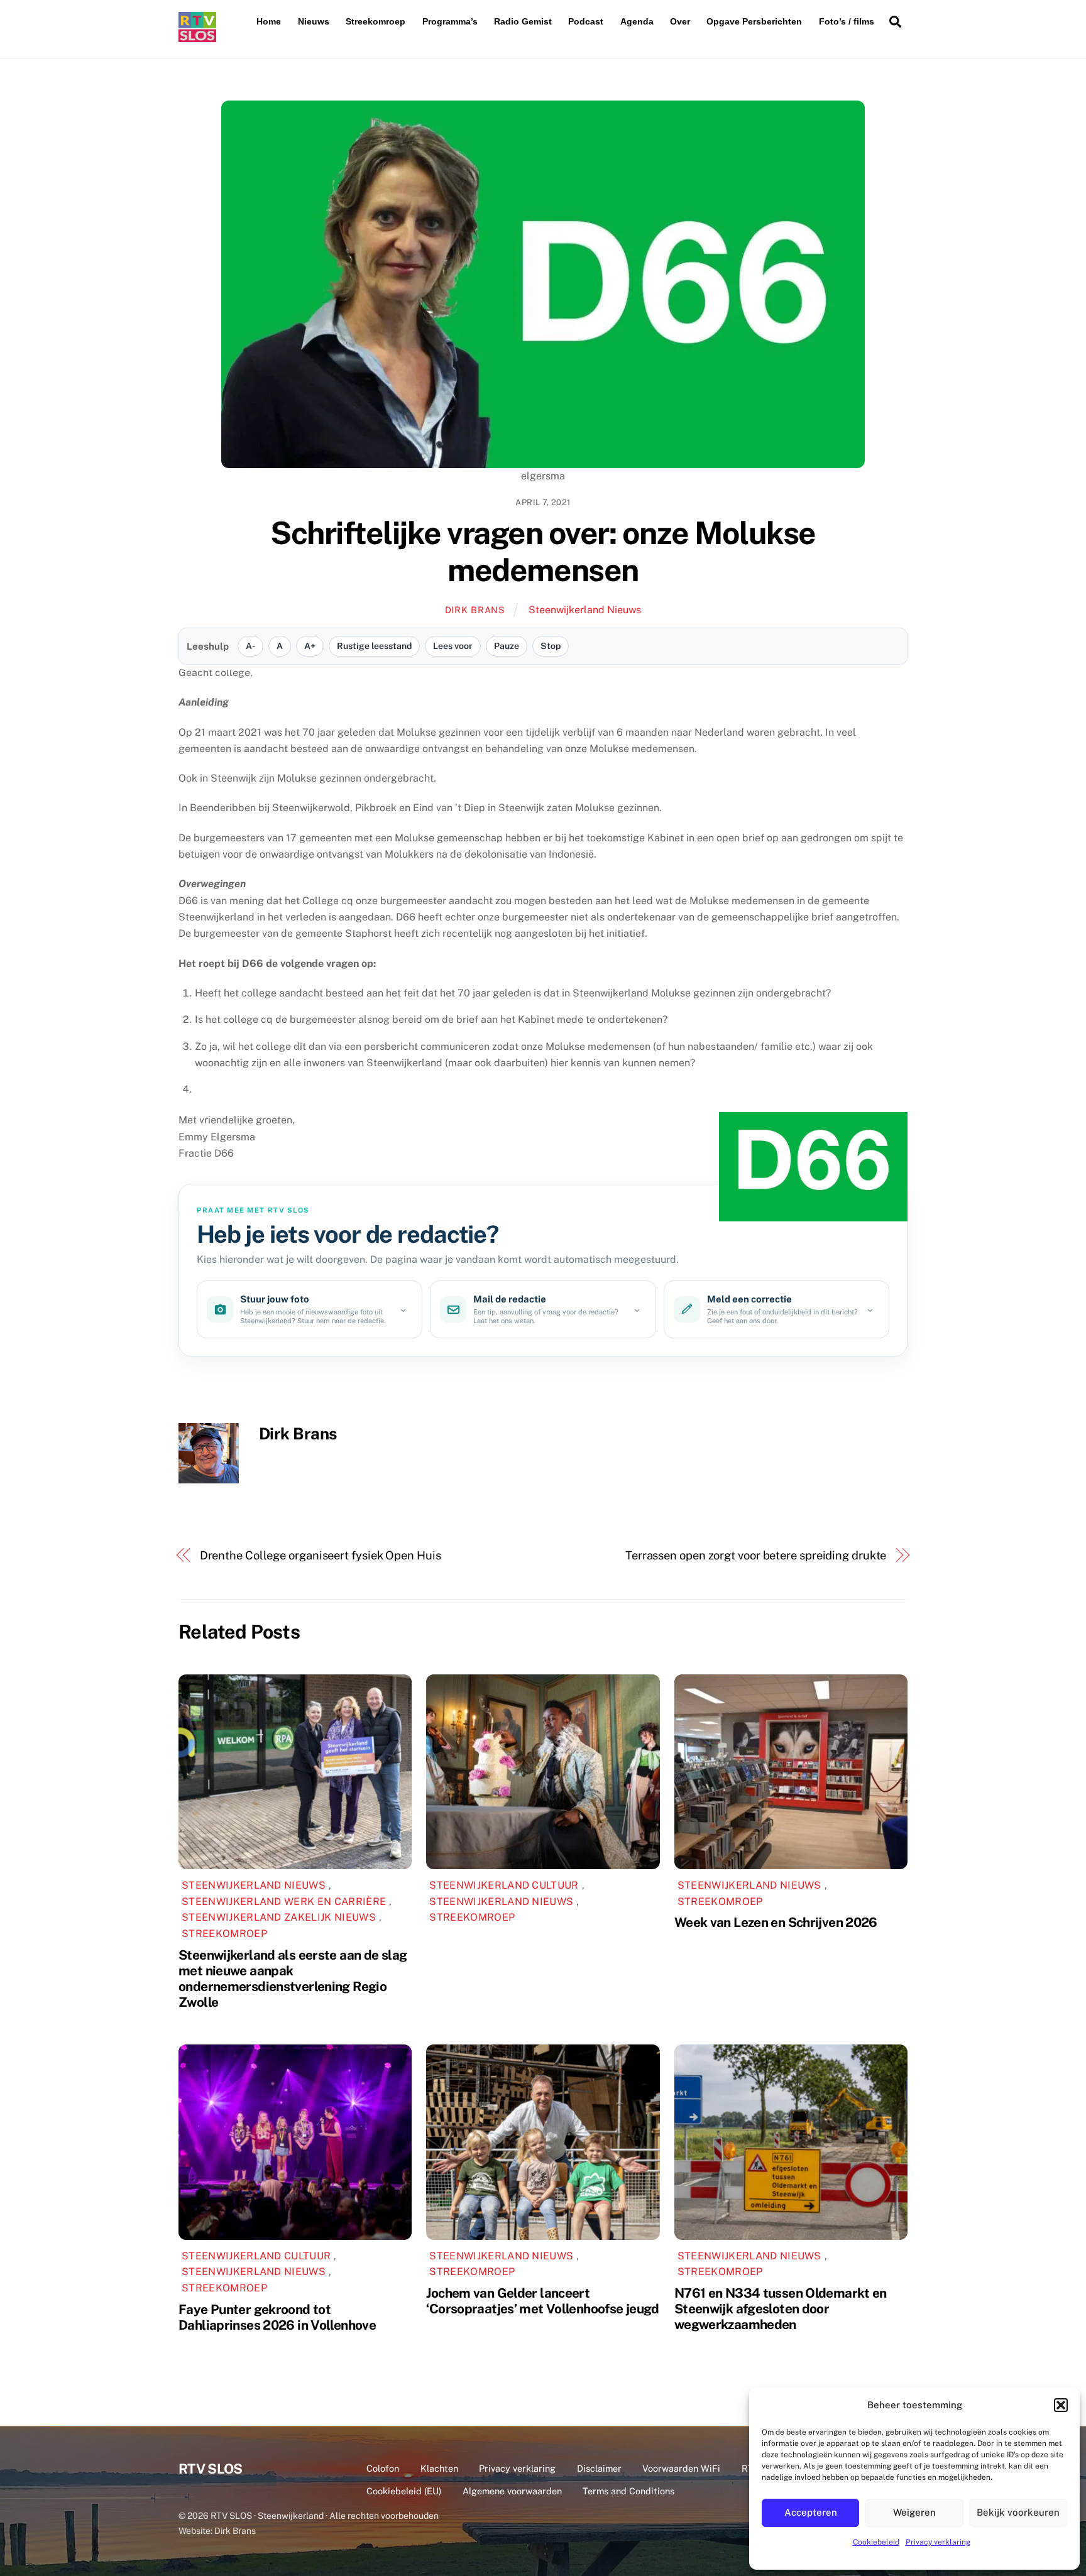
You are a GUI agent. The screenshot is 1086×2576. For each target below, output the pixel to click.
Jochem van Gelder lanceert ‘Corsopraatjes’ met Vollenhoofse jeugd (542, 2301)
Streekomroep (376, 21)
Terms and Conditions (628, 2491)
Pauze (507, 646)
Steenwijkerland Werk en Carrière (284, 1902)
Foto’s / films (847, 21)
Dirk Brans (475, 610)
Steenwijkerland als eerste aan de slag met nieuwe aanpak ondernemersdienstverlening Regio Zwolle (293, 1978)
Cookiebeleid (876, 2542)
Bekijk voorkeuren (1018, 2512)
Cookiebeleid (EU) (404, 2491)
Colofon (383, 2468)
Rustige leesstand (374, 646)
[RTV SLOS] (197, 37)
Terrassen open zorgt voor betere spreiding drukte (756, 1555)
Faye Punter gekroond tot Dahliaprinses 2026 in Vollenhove (277, 2317)
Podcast (586, 21)
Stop (551, 646)
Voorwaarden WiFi (681, 2468)
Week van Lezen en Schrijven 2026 (776, 1922)
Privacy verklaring (938, 2542)
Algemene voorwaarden (512, 2491)
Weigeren (914, 2512)
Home (269, 21)
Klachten (439, 2468)
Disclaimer (599, 2468)
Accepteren (811, 2512)
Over (680, 21)
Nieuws (314, 21)
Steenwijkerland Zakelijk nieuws (279, 1917)
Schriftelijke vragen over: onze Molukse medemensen (543, 552)
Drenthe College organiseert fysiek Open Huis (321, 1555)
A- (250, 646)
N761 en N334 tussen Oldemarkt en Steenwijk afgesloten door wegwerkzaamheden (781, 2309)
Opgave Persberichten (754, 21)
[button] (1061, 2405)
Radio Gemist (523, 21)
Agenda (637, 21)
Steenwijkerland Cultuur (504, 1885)
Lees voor (453, 646)
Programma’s (450, 21)
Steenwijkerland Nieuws (585, 610)
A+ (310, 646)
